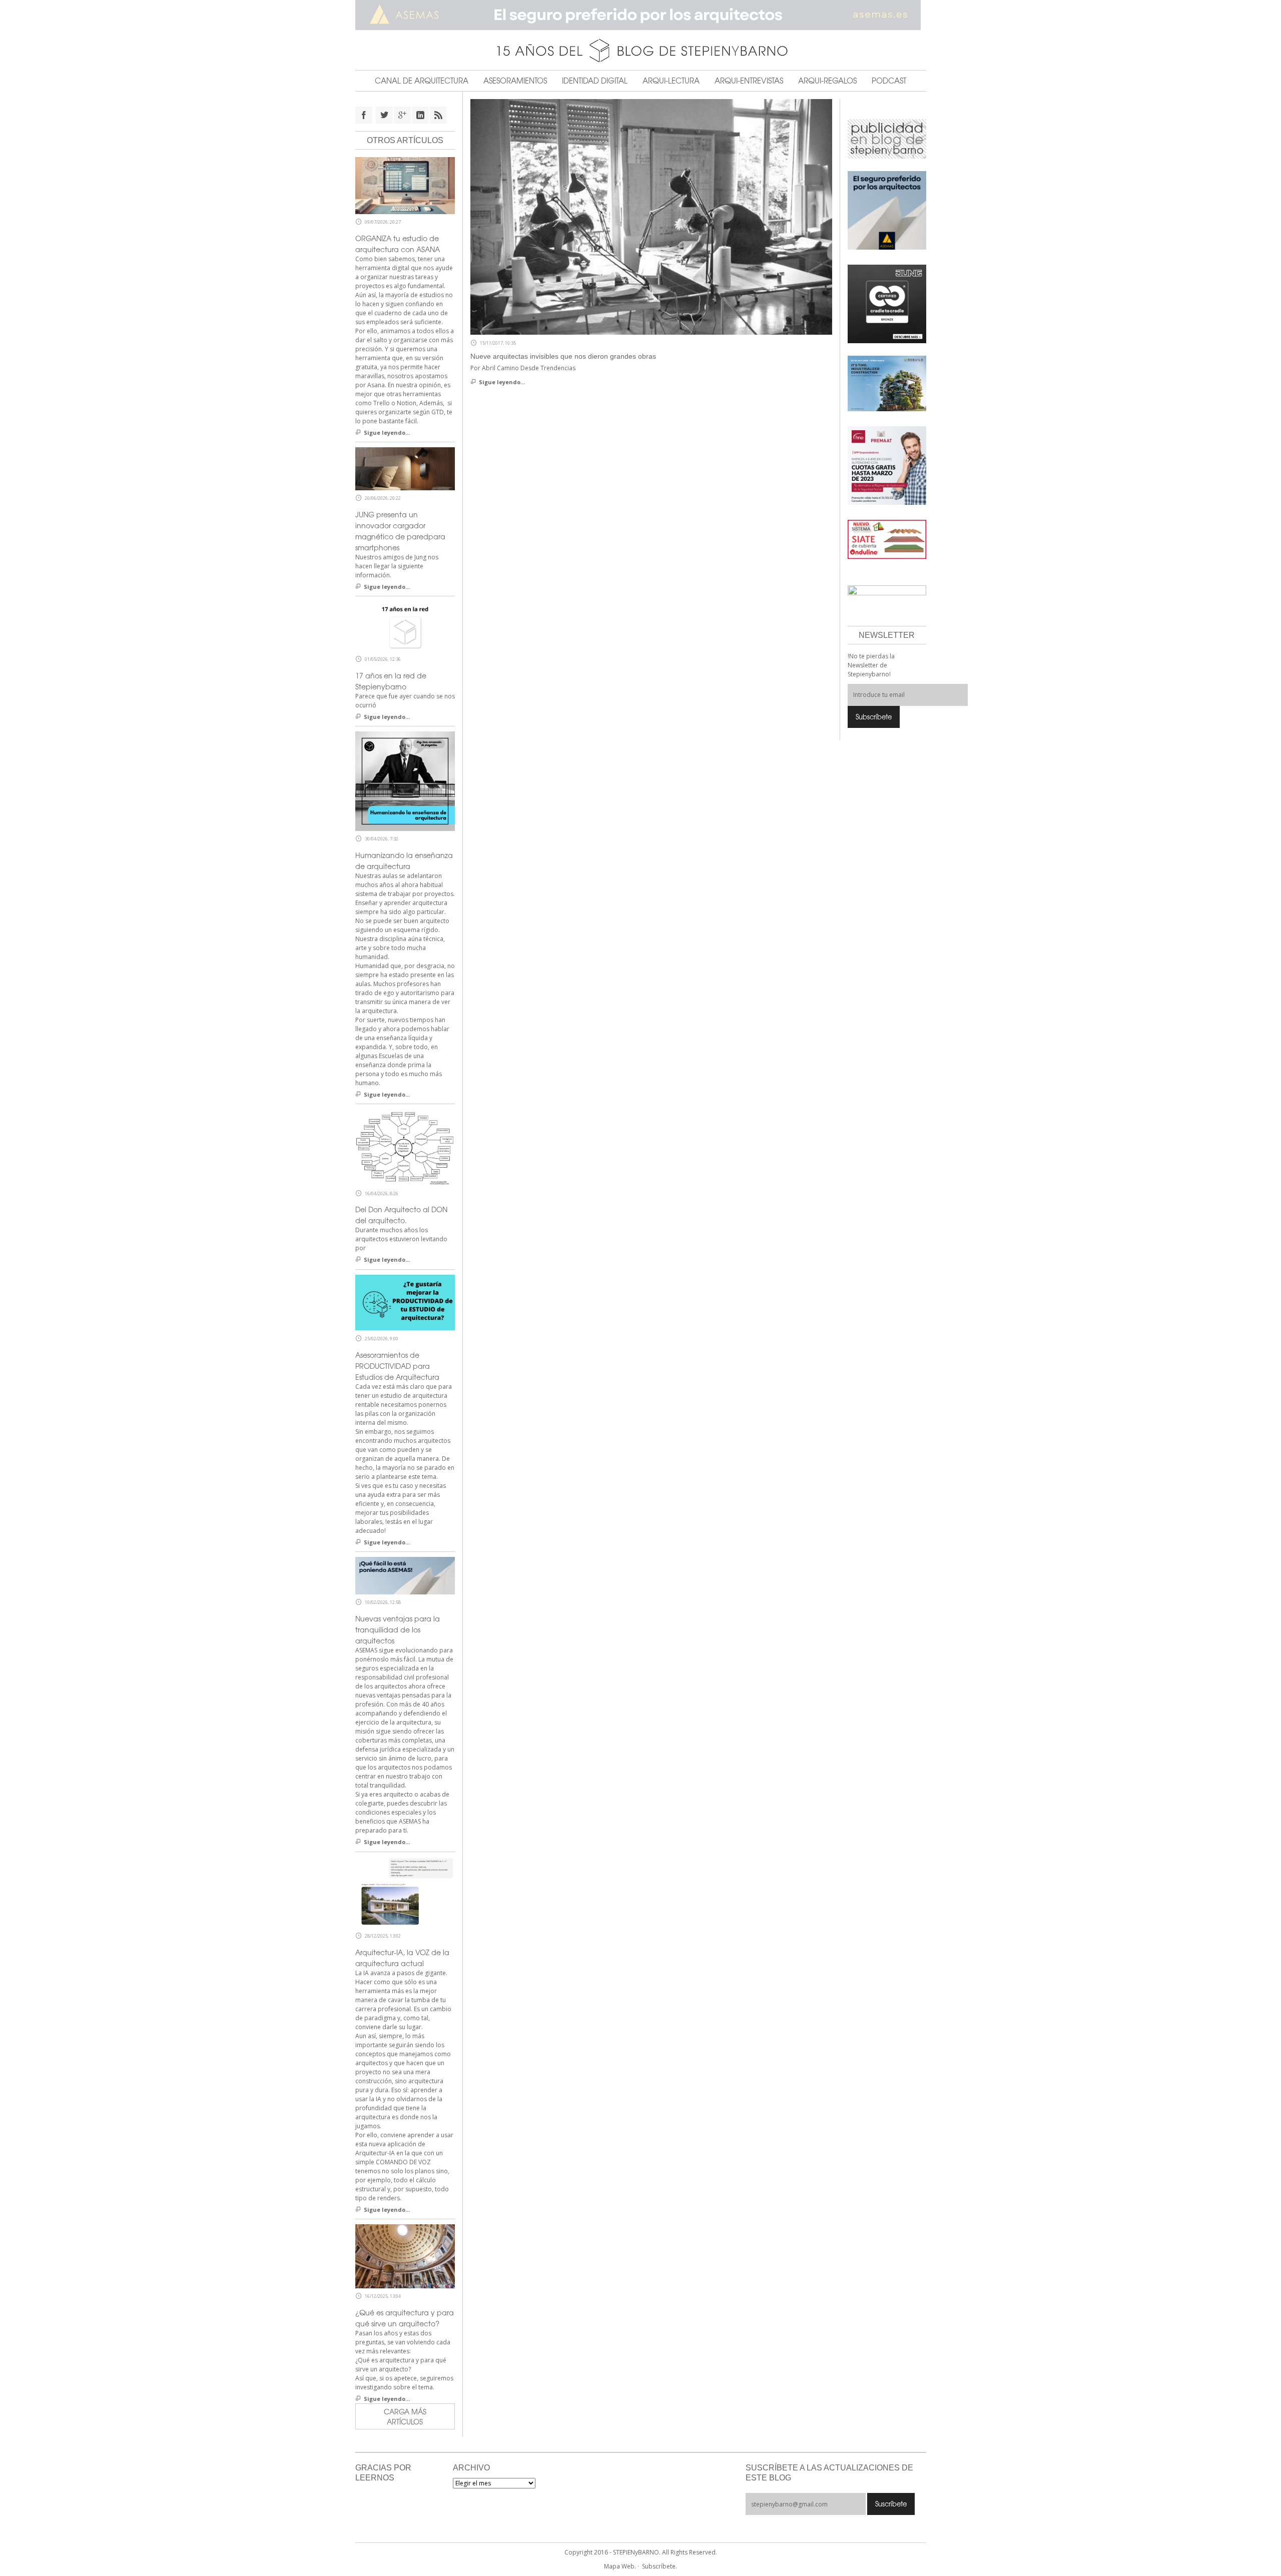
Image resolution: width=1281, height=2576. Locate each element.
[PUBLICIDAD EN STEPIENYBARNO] (887, 138)
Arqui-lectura (671, 81)
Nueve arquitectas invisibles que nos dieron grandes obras (563, 356)
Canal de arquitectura (422, 81)
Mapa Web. (620, 2566)
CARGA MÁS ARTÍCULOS (405, 2416)
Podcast (889, 81)
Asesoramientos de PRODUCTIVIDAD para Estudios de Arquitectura (397, 1366)
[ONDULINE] (887, 539)
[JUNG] (887, 303)
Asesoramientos (515, 81)
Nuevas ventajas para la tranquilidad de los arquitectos (398, 1629)
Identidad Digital (595, 81)
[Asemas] (641, 15)
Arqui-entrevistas (749, 81)
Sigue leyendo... (502, 382)
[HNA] (887, 465)
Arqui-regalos (827, 81)
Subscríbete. (660, 2566)
